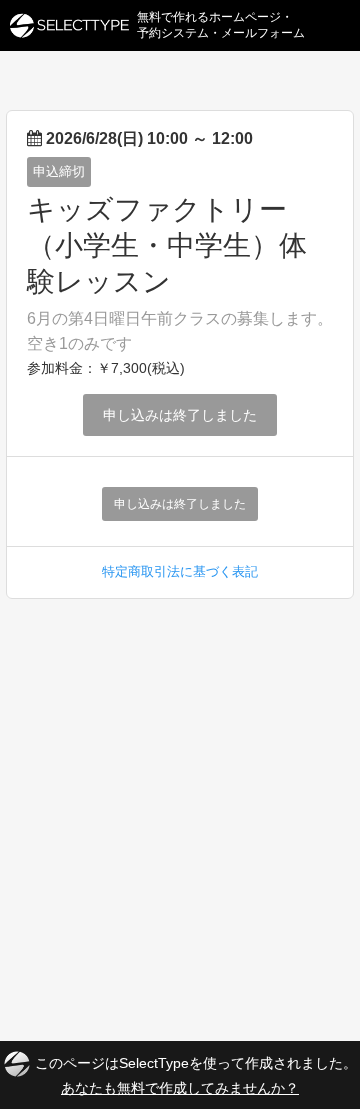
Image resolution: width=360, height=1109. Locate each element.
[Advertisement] (180, 789)
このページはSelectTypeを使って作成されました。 (196, 1074)
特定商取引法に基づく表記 (180, 571)
